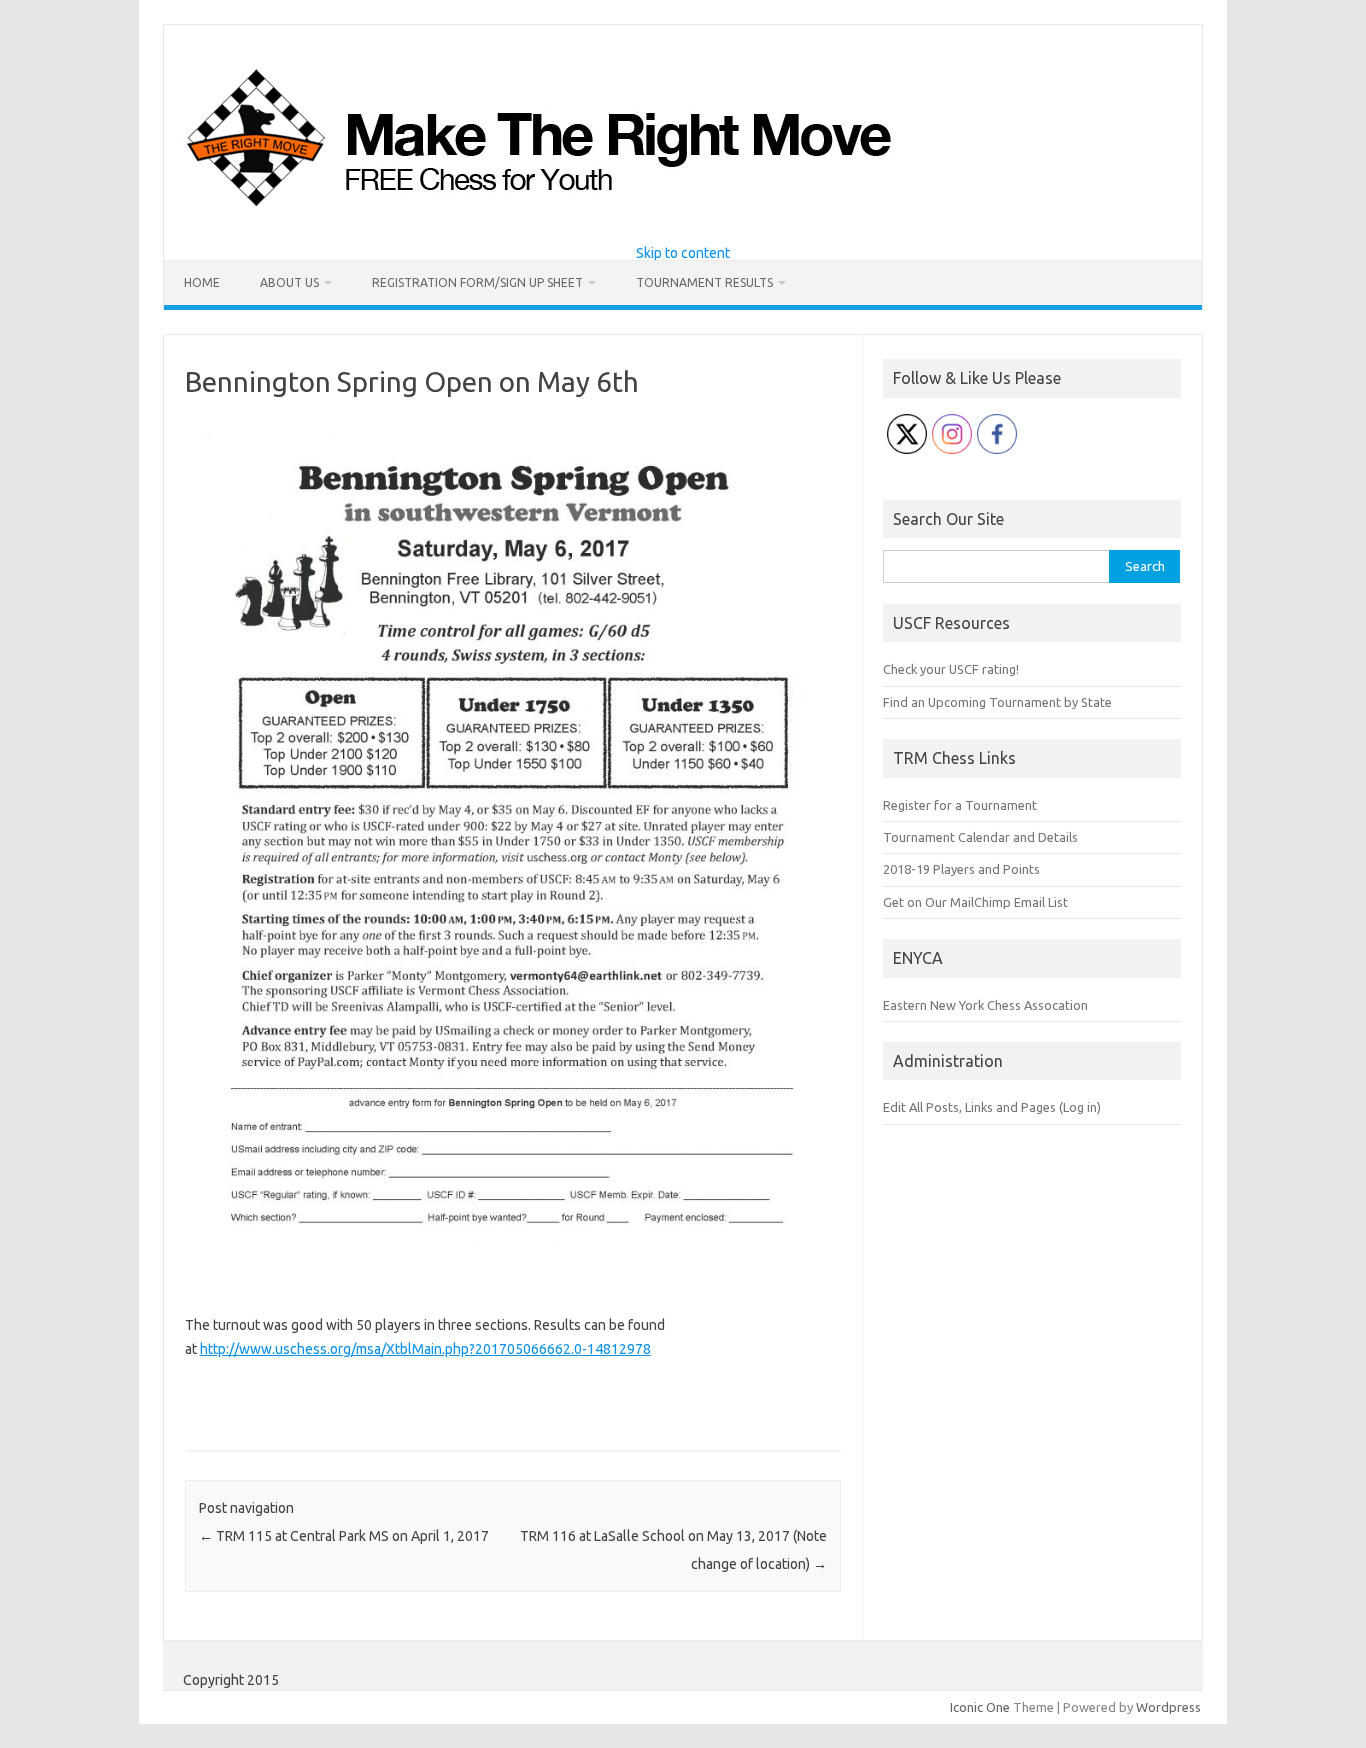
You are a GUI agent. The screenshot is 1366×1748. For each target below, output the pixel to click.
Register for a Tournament (960, 805)
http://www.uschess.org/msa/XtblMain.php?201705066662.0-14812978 (425, 1349)
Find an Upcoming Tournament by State (997, 702)
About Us (289, 282)
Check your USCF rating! (951, 669)
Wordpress (1168, 1707)
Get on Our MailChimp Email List (975, 902)
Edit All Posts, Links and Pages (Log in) (992, 1107)
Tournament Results (704, 282)
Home (202, 282)
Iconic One (980, 1707)
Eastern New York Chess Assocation (985, 1005)
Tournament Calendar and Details (980, 837)
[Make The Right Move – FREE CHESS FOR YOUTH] (641, 212)
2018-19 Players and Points (961, 869)
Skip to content (683, 253)
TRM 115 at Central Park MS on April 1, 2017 (344, 1536)
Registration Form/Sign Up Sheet (477, 282)
